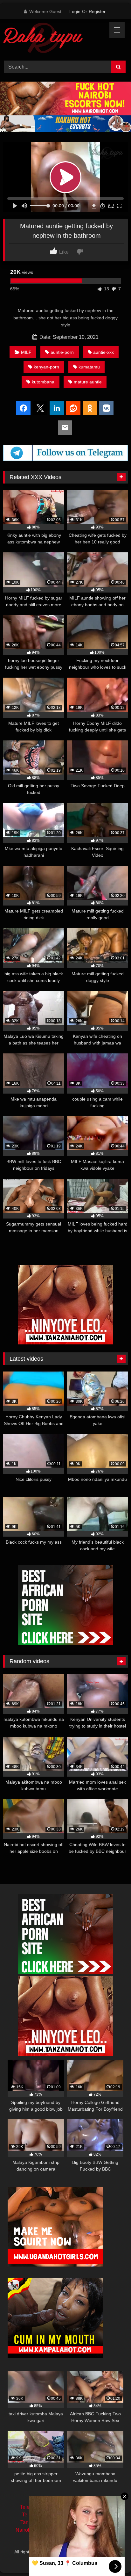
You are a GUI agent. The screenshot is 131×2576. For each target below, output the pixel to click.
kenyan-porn (46, 367)
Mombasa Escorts (91, 2522)
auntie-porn (62, 352)
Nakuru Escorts (86, 2530)
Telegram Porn (38, 2515)
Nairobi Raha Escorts (87, 2507)
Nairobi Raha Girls (37, 2530)
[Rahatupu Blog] (54, 39)
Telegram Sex (36, 2507)
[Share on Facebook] (23, 409)
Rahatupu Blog (93, 2552)
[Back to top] (111, 2557)
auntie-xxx (103, 352)
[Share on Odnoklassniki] (90, 409)
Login (75, 11)
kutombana (43, 382)
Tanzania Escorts (40, 2522)
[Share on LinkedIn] (57, 409)
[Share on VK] (106, 409)
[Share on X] (40, 409)
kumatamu (89, 367)
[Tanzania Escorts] (65, 1343)
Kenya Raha (65, 2559)
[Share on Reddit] (73, 409)
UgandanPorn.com (88, 2515)
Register (97, 11)
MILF (26, 352)
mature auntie (88, 382)
